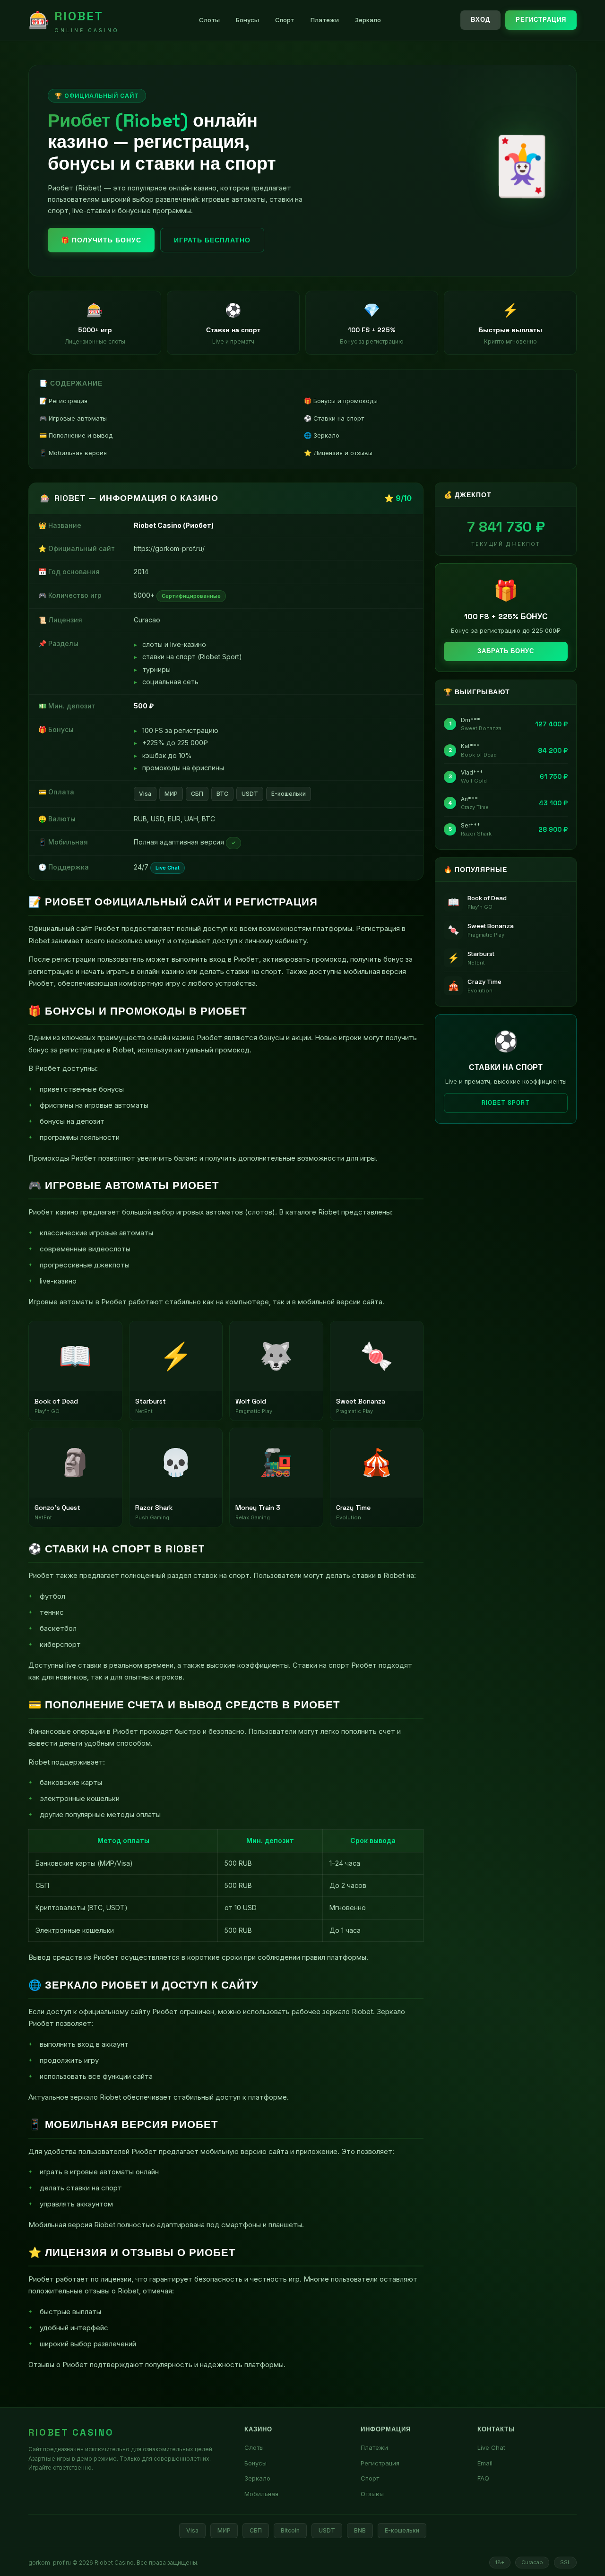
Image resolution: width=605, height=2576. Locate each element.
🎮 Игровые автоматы (73, 418)
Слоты (209, 20)
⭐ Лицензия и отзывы (338, 453)
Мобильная (261, 2494)
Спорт (285, 20)
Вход (480, 20)
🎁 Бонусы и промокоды (341, 401)
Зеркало (368, 20)
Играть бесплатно (212, 240)
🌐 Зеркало (322, 435)
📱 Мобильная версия (73, 453)
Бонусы (247, 20)
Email (485, 2463)
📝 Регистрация (63, 401)
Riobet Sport (506, 1103)
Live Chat (491, 2447)
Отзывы (372, 2494)
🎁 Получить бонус (101, 240)
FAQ (483, 2478)
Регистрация (541, 20)
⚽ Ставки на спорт (334, 418)
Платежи (325, 20)
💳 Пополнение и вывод (76, 435)
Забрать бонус (506, 651)
